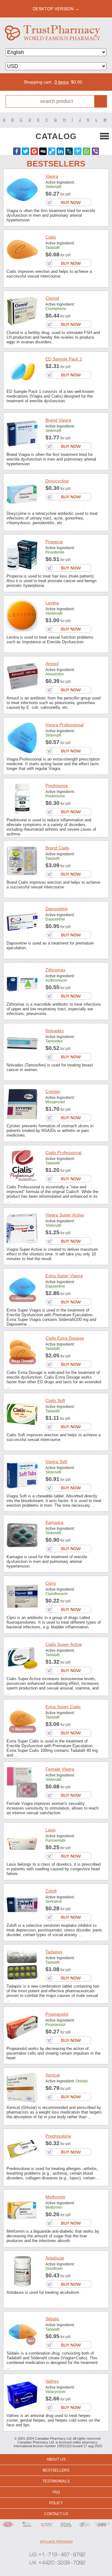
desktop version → (56, 9)
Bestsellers (56, 2470)
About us (56, 2459)
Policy (56, 2503)
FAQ (56, 2492)
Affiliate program (56, 2542)
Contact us (56, 2514)
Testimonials (56, 2481)
